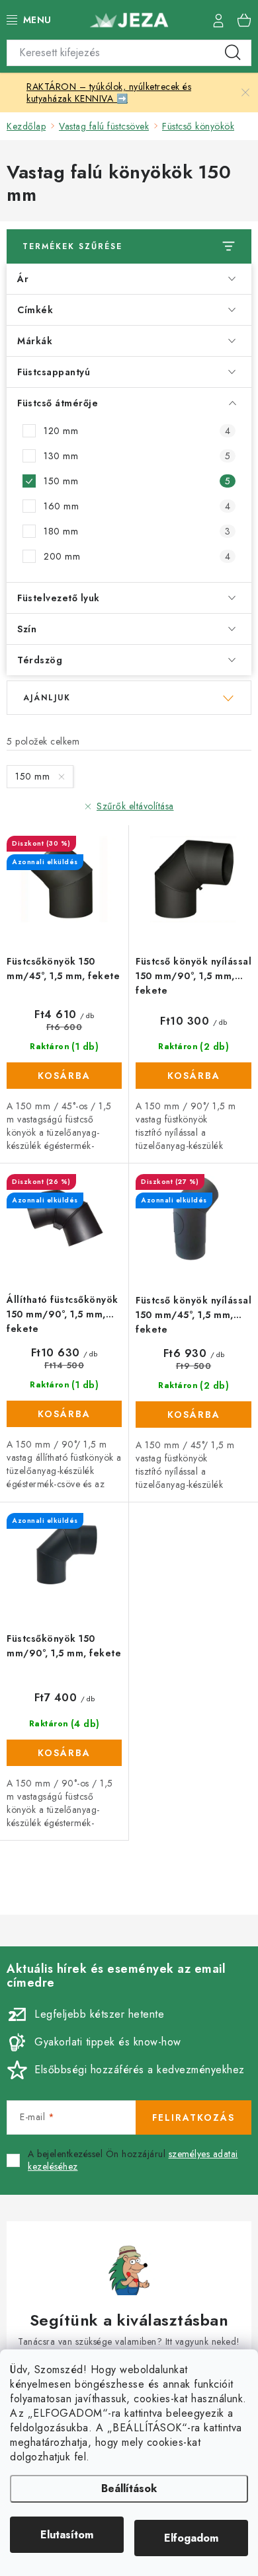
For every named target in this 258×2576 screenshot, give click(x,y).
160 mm (137, 506)
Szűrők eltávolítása (135, 806)
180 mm (137, 531)
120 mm (137, 431)
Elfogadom (191, 2538)
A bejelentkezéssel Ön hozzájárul (133, 2161)
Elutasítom (67, 2535)
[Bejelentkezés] (218, 20)
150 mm (137, 481)
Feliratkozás (193, 2117)
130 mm (137, 456)
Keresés (233, 53)
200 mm (137, 556)
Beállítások (129, 2488)
